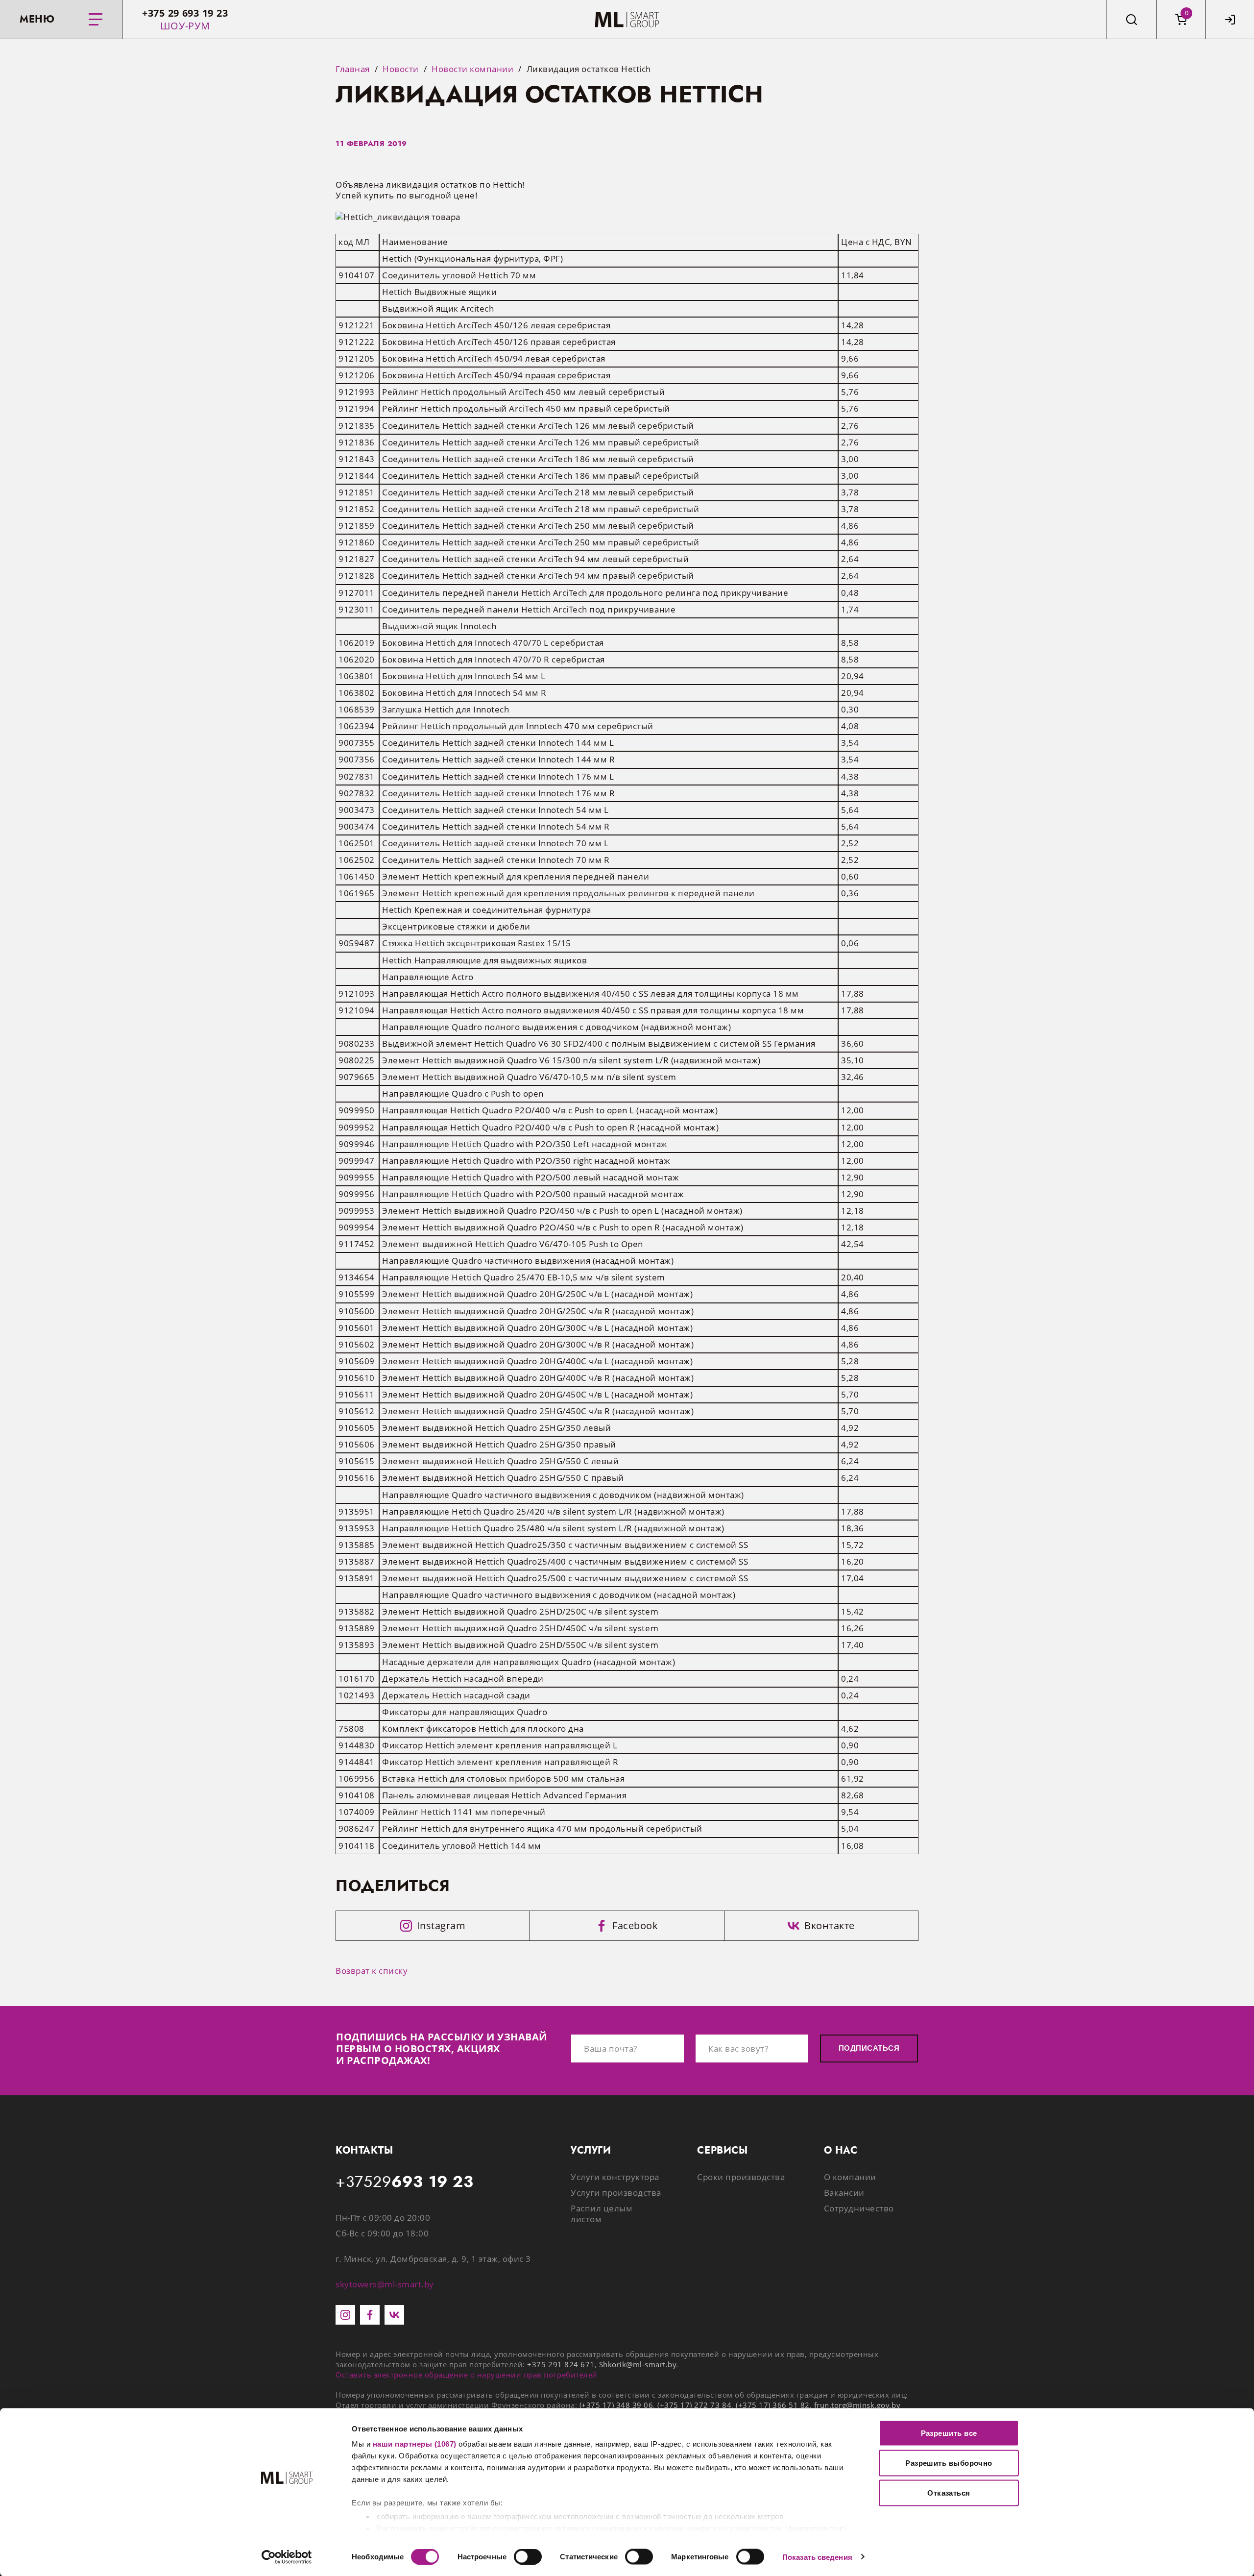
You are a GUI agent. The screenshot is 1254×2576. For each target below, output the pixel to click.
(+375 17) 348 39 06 (616, 2405)
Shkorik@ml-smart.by (638, 2364)
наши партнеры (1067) (415, 2444)
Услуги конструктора (615, 2177)
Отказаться (949, 2493)
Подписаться (869, 2048)
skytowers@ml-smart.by (385, 2284)
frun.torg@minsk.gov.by (857, 2405)
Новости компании (472, 69)
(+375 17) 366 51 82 (773, 2405)
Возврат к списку (372, 1971)
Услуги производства (616, 2193)
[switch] (528, 2556)
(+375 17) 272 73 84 (694, 2405)
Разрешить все (949, 2433)
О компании (850, 2177)
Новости (401, 69)
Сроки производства (741, 2177)
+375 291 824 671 (561, 2364)
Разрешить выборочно (949, 2463)
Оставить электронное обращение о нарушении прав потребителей (467, 2375)
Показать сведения (817, 2557)
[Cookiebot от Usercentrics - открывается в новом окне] (287, 2557)
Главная (353, 69)
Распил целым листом (602, 2214)
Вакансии (844, 2193)
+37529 (405, 2182)
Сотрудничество (859, 2208)
